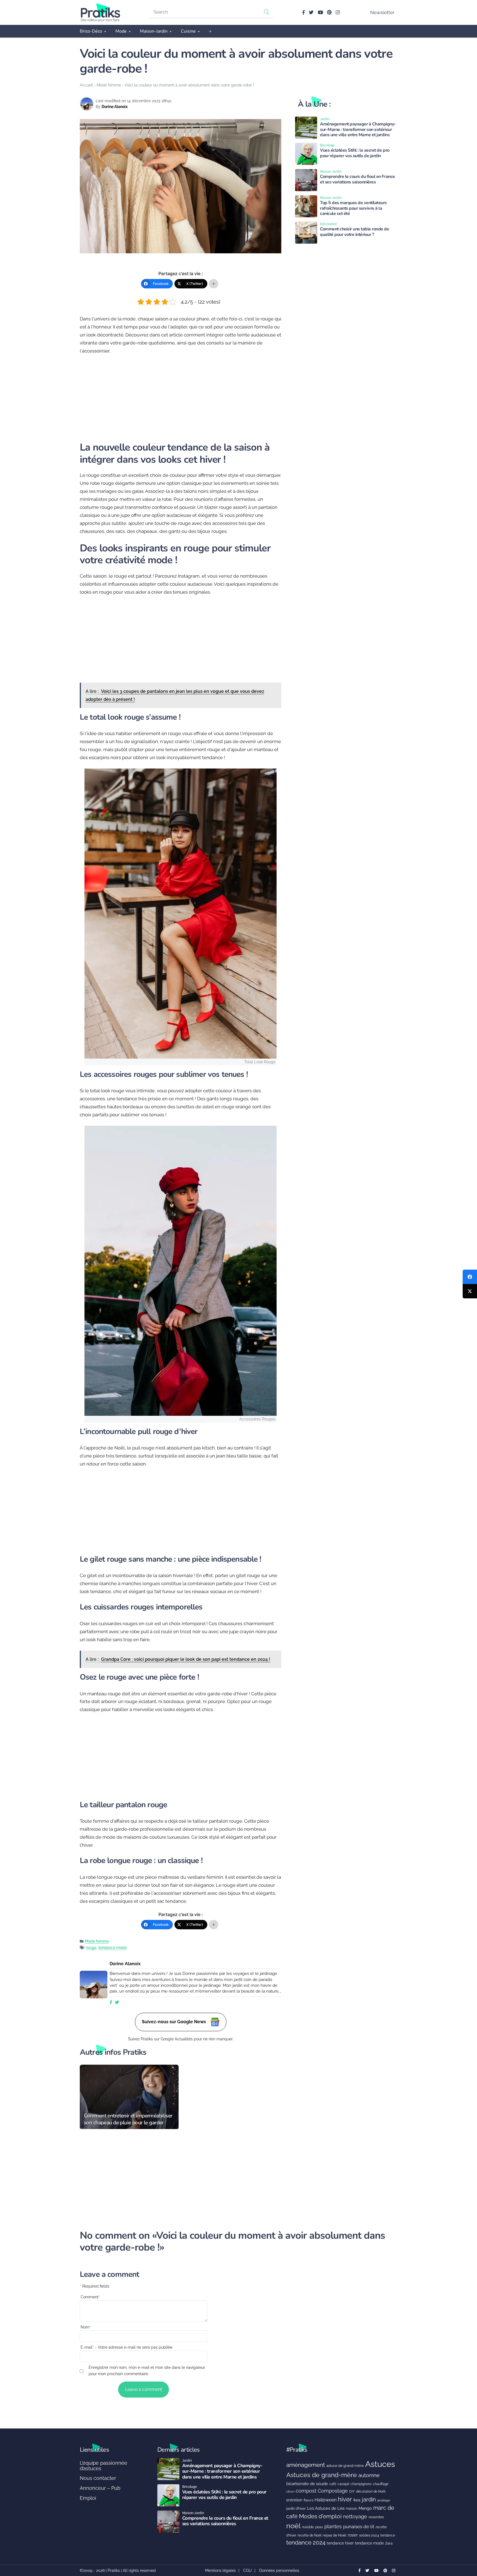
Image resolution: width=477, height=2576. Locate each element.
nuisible (308, 2527)
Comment (90, 2297)
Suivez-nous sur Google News (174, 2021)
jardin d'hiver (296, 2508)
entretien (294, 2500)
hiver (345, 2499)
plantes (333, 2526)
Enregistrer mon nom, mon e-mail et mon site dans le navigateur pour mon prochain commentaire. (147, 2371)
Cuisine (188, 31)
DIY (352, 2491)
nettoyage (355, 2516)
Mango (365, 2508)
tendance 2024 (306, 2543)
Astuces (380, 2464)
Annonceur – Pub (100, 2488)
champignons (361, 2484)
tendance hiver (340, 2543)
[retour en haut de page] (463, 2546)
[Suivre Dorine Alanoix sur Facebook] (111, 2003)
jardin (369, 2500)
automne (369, 2475)
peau (319, 2527)
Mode (121, 31)
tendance (388, 2535)
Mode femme (109, 85)
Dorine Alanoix (115, 107)
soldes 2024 (369, 2535)
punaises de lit (359, 2527)
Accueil (86, 85)
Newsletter (382, 12)
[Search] (267, 12)
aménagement (306, 2465)
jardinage (384, 2500)
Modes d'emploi (320, 2516)
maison (352, 2509)
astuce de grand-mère (345, 2466)
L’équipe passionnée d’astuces (104, 2466)
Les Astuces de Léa (326, 2508)
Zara (389, 2543)
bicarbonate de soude (307, 2484)
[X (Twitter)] (470, 1291)
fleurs (308, 2500)
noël (293, 2526)
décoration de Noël (371, 2491)
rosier (353, 2535)
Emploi (88, 2498)
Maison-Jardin (154, 31)
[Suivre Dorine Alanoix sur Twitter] (117, 2003)
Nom (86, 2327)
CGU (247, 2570)
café (333, 2484)
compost (306, 2491)
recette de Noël (309, 2535)
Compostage (333, 2491)
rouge (91, 1948)
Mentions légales (220, 2570)
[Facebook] (470, 1277)
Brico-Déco (91, 31)
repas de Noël (335, 2535)
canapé (343, 2484)
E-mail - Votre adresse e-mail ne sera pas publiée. (127, 2347)
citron (290, 2491)
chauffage (381, 2484)
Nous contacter (98, 2478)
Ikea (357, 2500)
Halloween (326, 2500)
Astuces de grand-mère (322, 2475)
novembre (376, 2517)
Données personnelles (279, 2570)
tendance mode (112, 1948)
